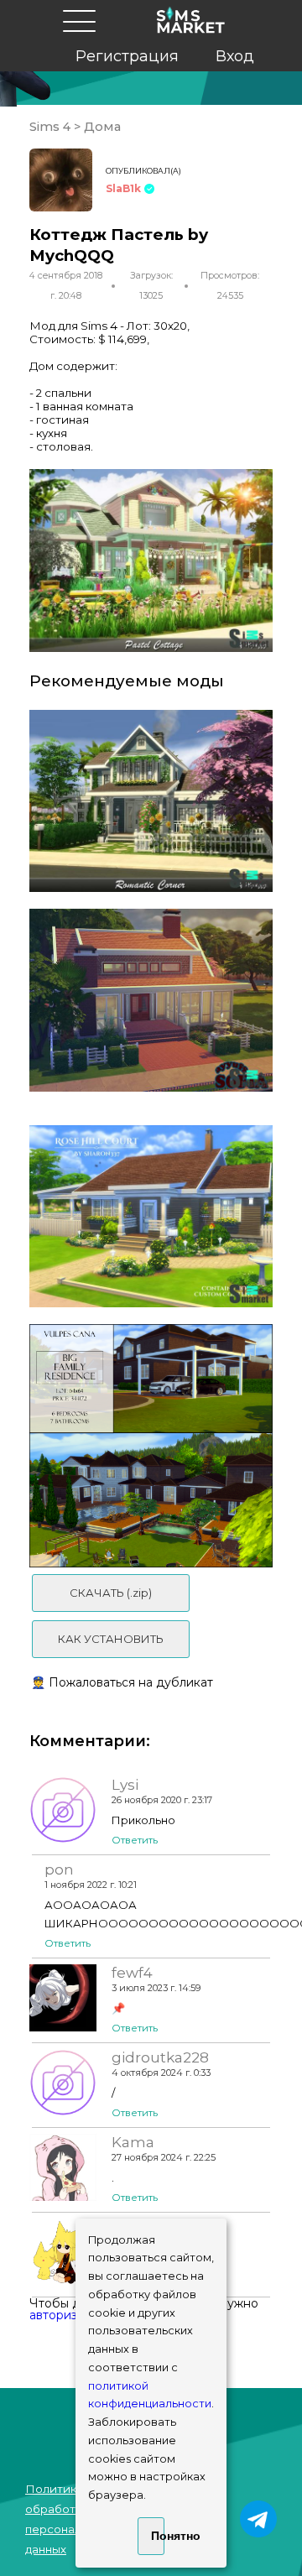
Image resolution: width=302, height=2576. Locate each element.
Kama (133, 2142)
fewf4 (132, 1973)
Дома (101, 127)
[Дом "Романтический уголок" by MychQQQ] (151, 801)
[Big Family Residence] (151, 1446)
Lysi (125, 1785)
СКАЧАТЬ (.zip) (111, 1593)
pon (59, 1869)
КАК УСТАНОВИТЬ (111, 1639)
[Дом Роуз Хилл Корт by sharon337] (151, 1217)
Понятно (158, 2536)
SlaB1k (123, 188)
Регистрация (127, 56)
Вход (235, 56)
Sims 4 (52, 127)
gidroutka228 (160, 2057)
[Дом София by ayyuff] (151, 1000)
